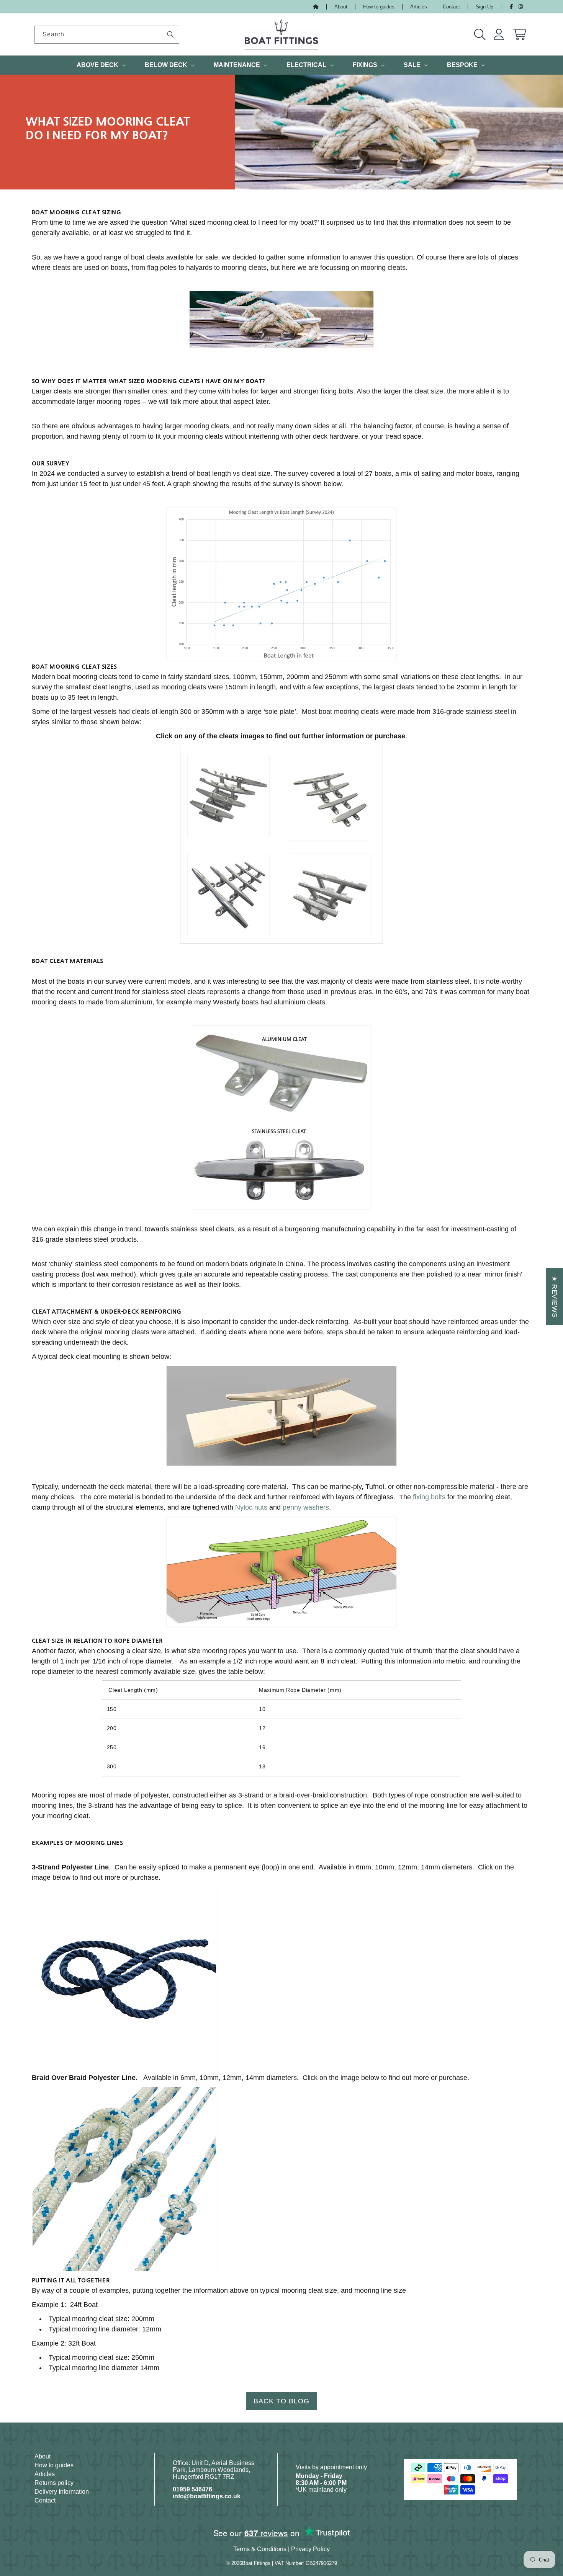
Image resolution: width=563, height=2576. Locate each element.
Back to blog (281, 2401)
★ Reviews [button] (555, 1297)
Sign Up (484, 7)
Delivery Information (62, 2492)
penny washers (306, 1507)
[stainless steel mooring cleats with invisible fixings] (330, 895)
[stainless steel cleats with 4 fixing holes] (330, 800)
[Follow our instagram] (521, 7)
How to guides (379, 7)
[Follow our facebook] (511, 7)
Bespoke (462, 65)
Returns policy (54, 2483)
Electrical (306, 65)
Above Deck (97, 65)
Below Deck (166, 65)
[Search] (170, 34)
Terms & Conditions (260, 2549)
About (341, 7)
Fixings (365, 65)
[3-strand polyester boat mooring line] (124, 1979)
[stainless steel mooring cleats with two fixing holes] (228, 796)
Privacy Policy (310, 2549)
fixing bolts (429, 1497)
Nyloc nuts (251, 1507)
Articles (419, 7)
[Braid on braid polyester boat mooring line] (124, 2180)
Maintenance (237, 65)
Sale (412, 65)
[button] (480, 34)
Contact (451, 7)
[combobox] (107, 35)
